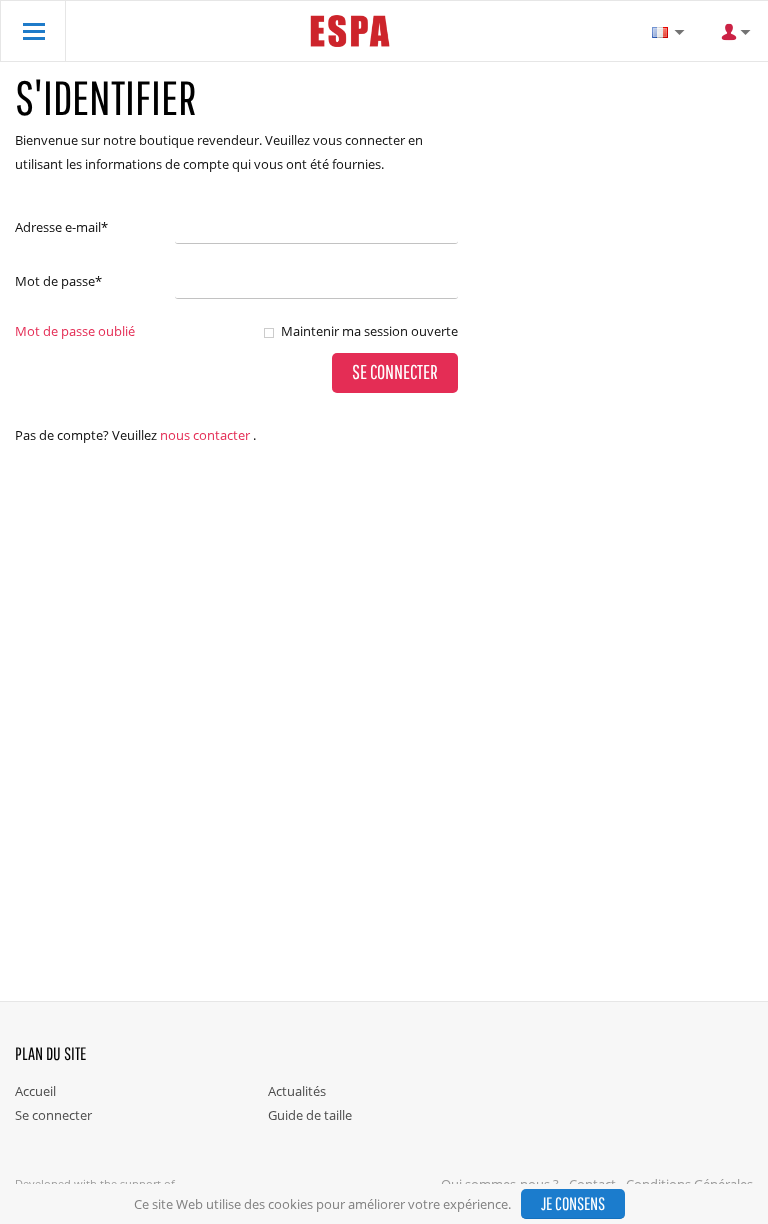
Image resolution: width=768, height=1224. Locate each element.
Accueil (35, 1091)
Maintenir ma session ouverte (369, 331)
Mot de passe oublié (75, 331)
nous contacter (205, 435)
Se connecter (53, 1115)
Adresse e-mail (61, 227)
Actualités (297, 1091)
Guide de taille (310, 1115)
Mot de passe (58, 281)
